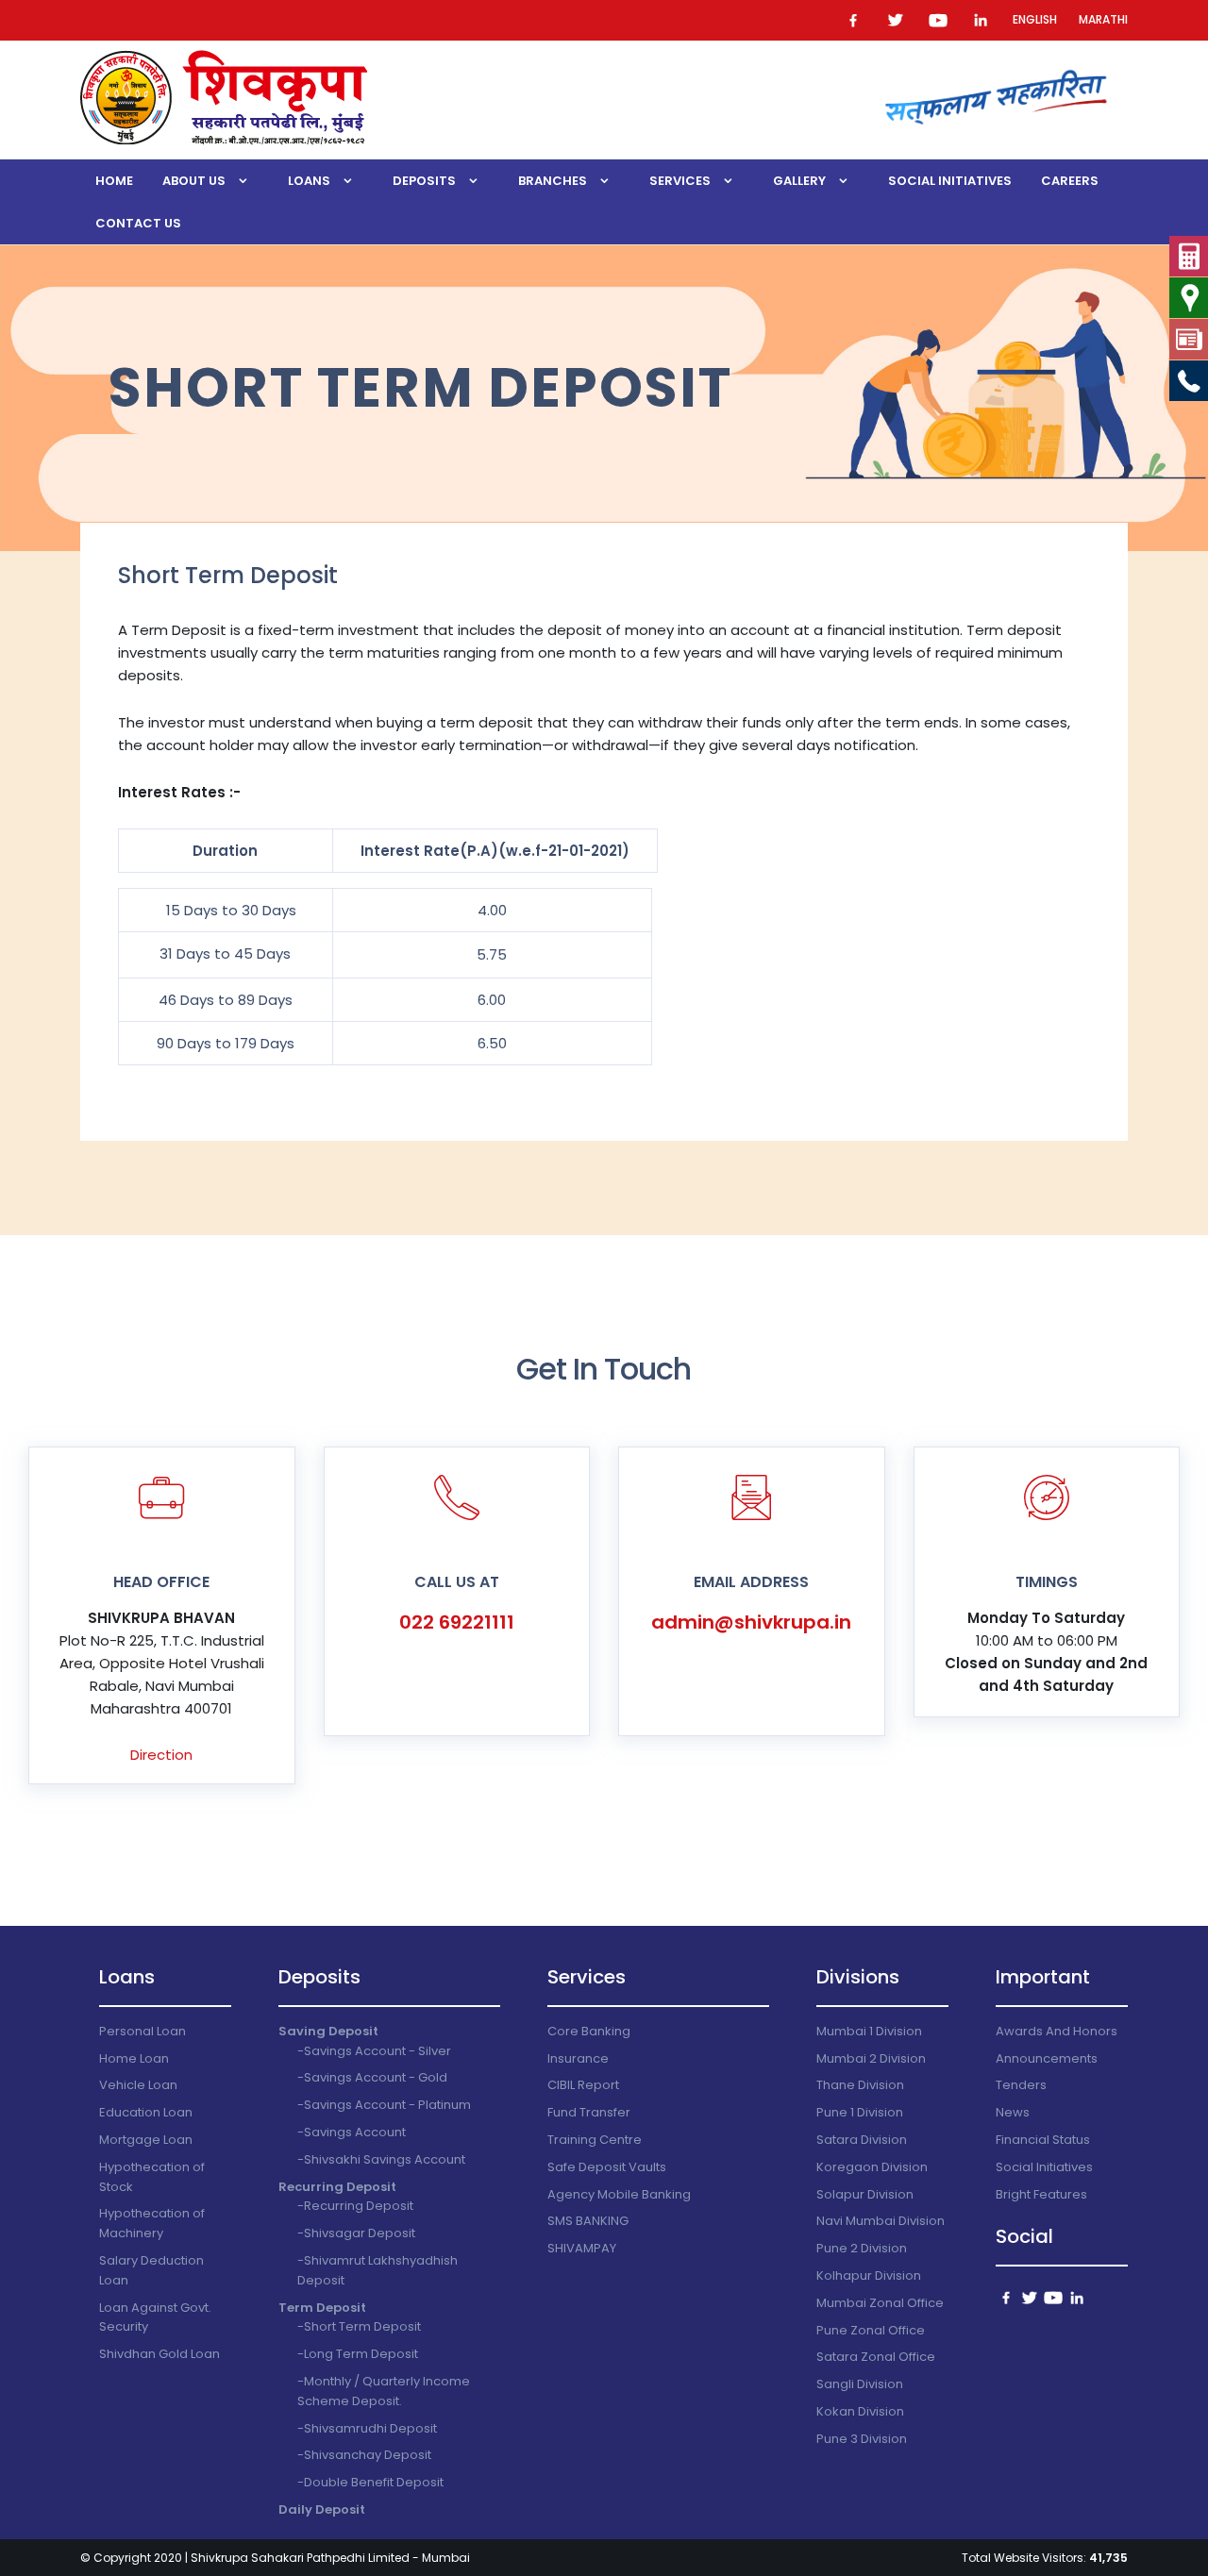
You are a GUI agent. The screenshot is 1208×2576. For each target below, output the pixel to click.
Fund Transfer (589, 2112)
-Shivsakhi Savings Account (381, 2159)
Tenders (1021, 2085)
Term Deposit (322, 2308)
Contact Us (138, 223)
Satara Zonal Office (876, 2357)
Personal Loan (143, 2031)
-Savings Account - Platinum (384, 2105)
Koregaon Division (872, 2167)
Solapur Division (865, 2194)
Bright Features (1041, 2194)
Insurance (578, 2058)
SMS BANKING (588, 2221)
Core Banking (589, 2031)
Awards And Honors (1057, 2031)
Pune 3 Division (862, 2439)
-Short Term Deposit (359, 2326)
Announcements (1047, 2058)
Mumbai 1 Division (869, 2031)
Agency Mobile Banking (619, 2194)
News (1013, 2112)
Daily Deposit (322, 2509)
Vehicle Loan (138, 2085)
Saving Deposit (328, 2031)
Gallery (799, 181)
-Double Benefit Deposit (370, 2482)
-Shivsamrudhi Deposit (367, 2428)
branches (553, 181)
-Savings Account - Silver (374, 2051)
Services (680, 181)
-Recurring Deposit (355, 2206)
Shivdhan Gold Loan (159, 2354)
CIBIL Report (583, 2085)
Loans (309, 181)
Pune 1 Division (860, 2112)
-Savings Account (352, 2132)
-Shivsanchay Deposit (364, 2455)
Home (114, 181)
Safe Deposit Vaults (607, 2167)
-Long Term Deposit (358, 2354)
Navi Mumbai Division (881, 2221)
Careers (1070, 181)
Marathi (1103, 19)
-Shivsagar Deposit (356, 2233)
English (1035, 19)
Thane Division (860, 2085)
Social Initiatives (950, 181)
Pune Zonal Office (871, 2330)
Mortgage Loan (146, 2140)
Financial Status (1043, 2140)
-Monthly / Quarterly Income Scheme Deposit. (384, 2391)
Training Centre (595, 2140)
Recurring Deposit (337, 2187)
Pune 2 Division (862, 2248)
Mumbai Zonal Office (880, 2303)
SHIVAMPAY (582, 2248)
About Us (194, 181)
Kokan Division (860, 2411)
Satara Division (862, 2140)
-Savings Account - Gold (372, 2077)
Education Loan (146, 2112)
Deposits (424, 181)
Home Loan (134, 2058)
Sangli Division (860, 2384)
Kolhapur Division (869, 2275)
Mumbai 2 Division (871, 2058)
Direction (161, 1755)
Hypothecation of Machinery (152, 2223)
